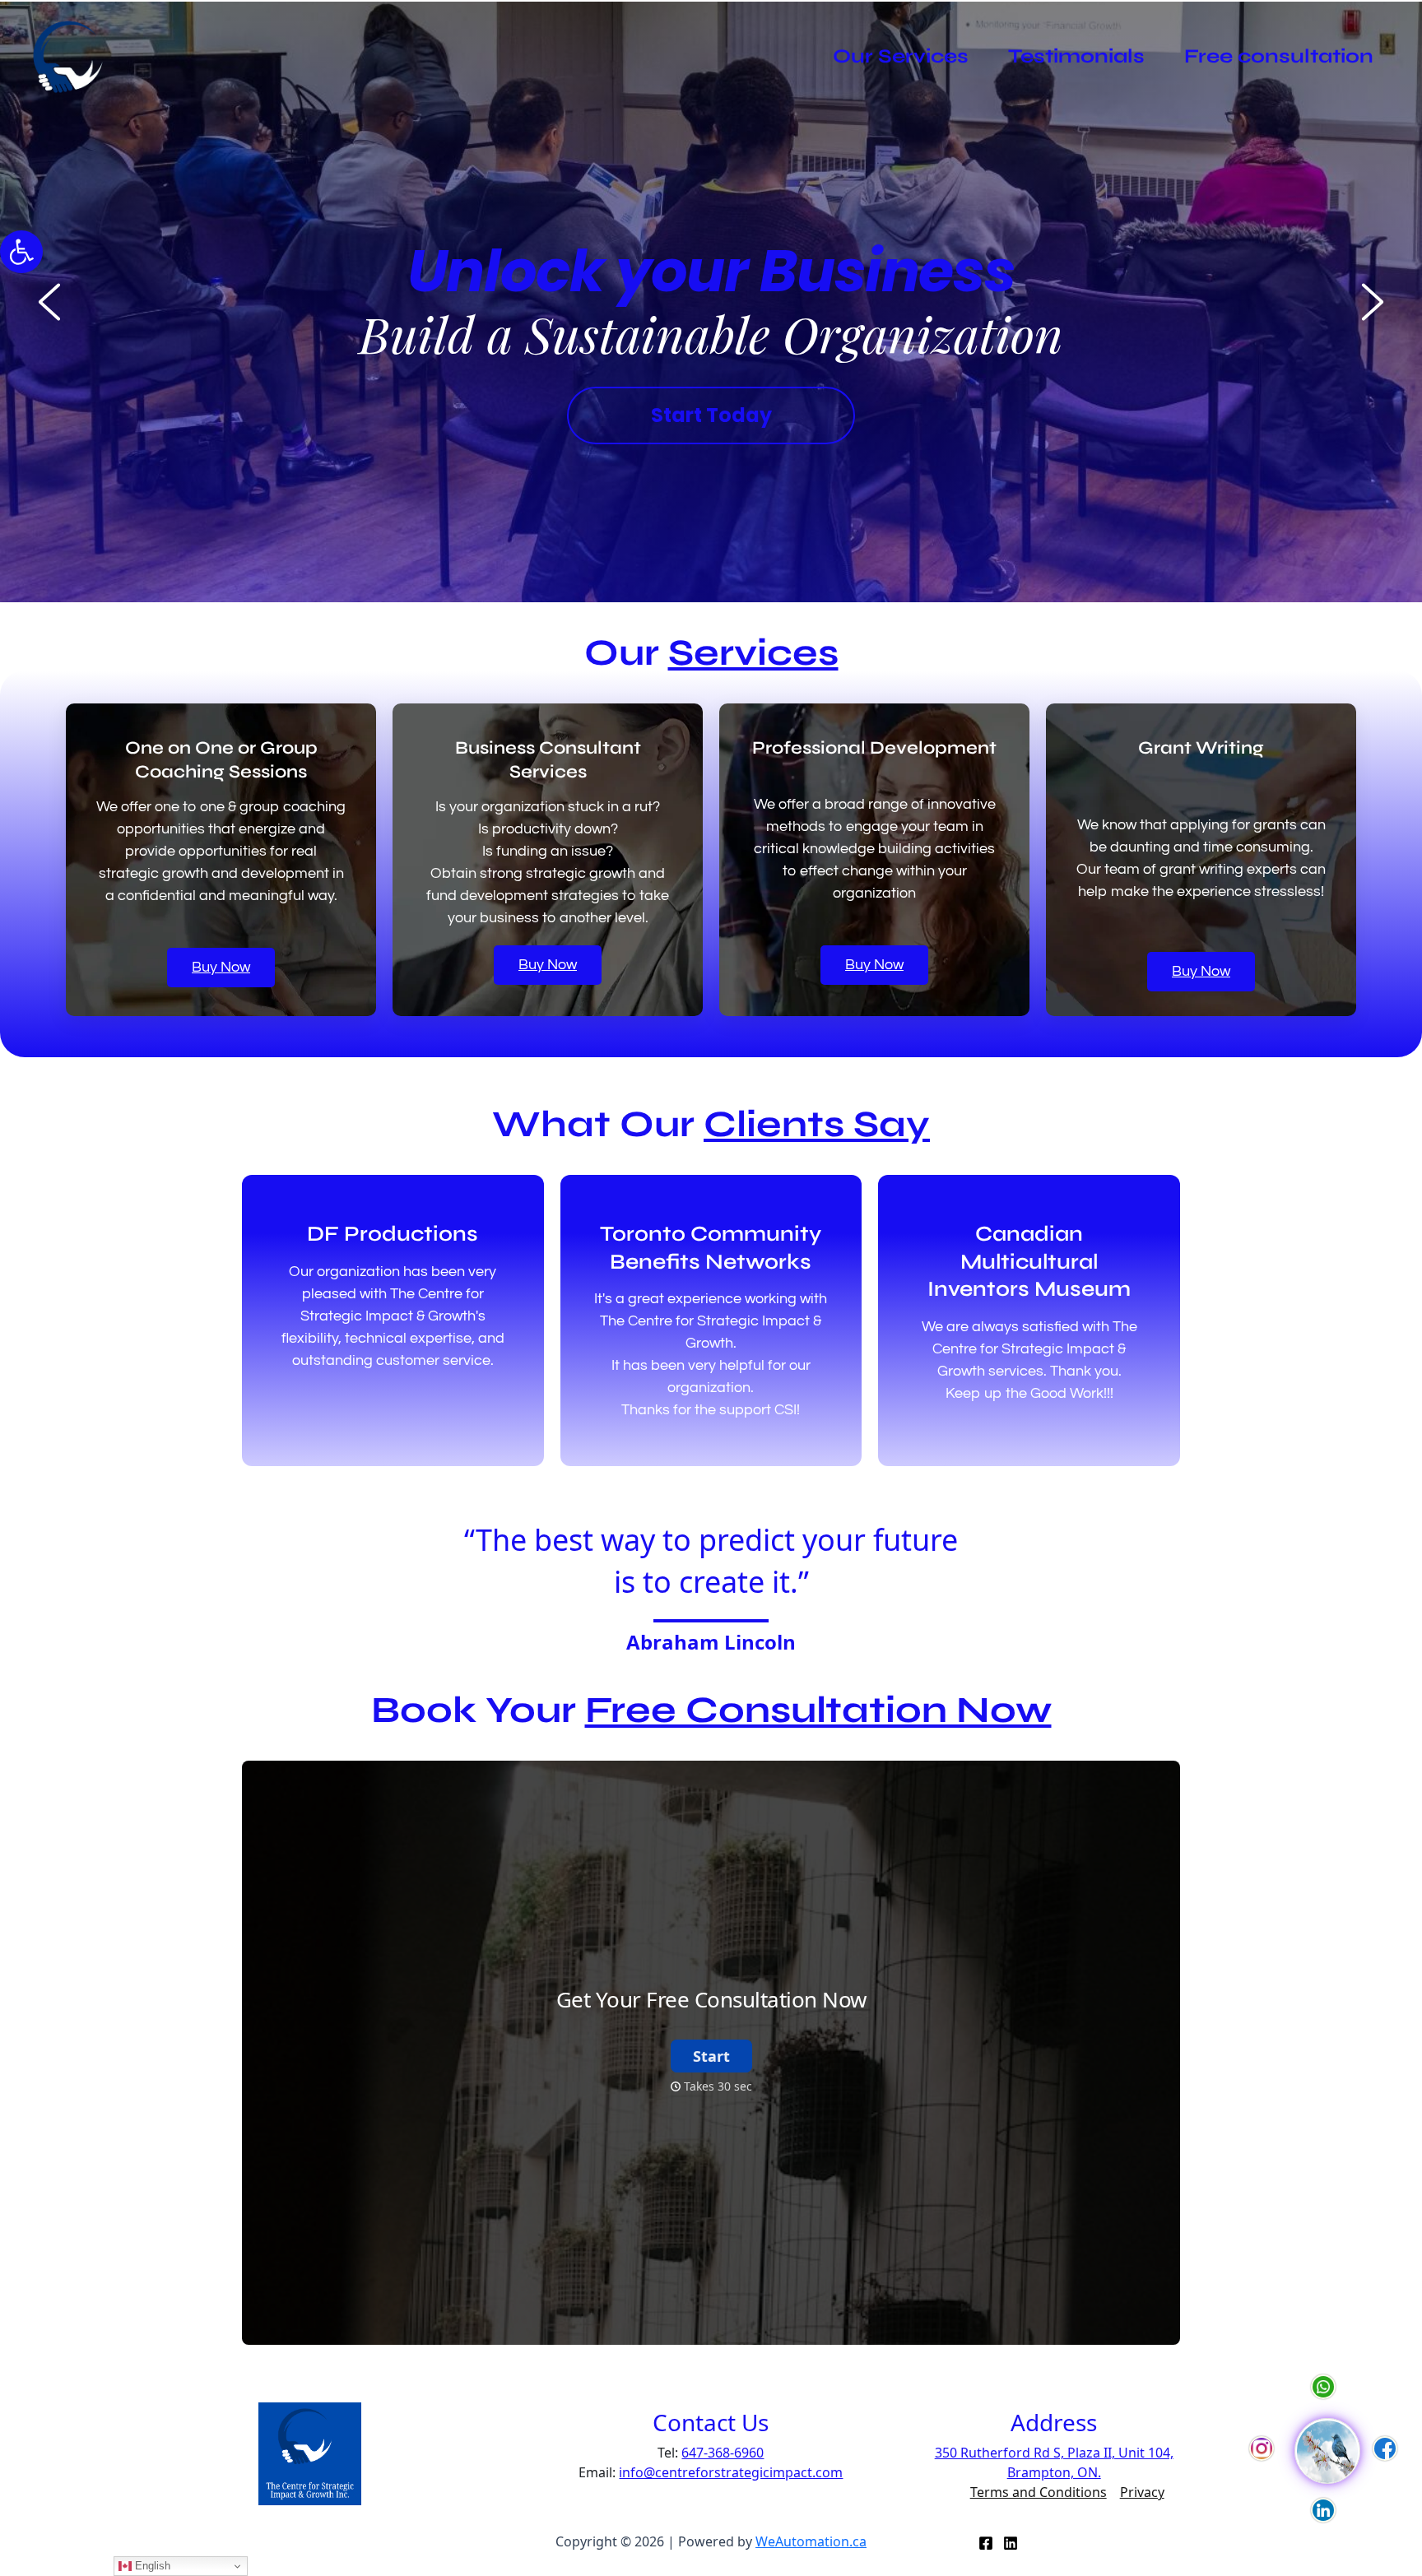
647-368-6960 (723, 2453)
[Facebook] (986, 2543)
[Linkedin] (1011, 2543)
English (151, 2566)
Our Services (901, 56)
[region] (711, 302)
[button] (21, 252)
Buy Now (221, 967)
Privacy (1142, 2492)
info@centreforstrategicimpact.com (731, 2472)
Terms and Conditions (1039, 2492)
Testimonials (1076, 56)
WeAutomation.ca (811, 2541)
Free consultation (1279, 56)
